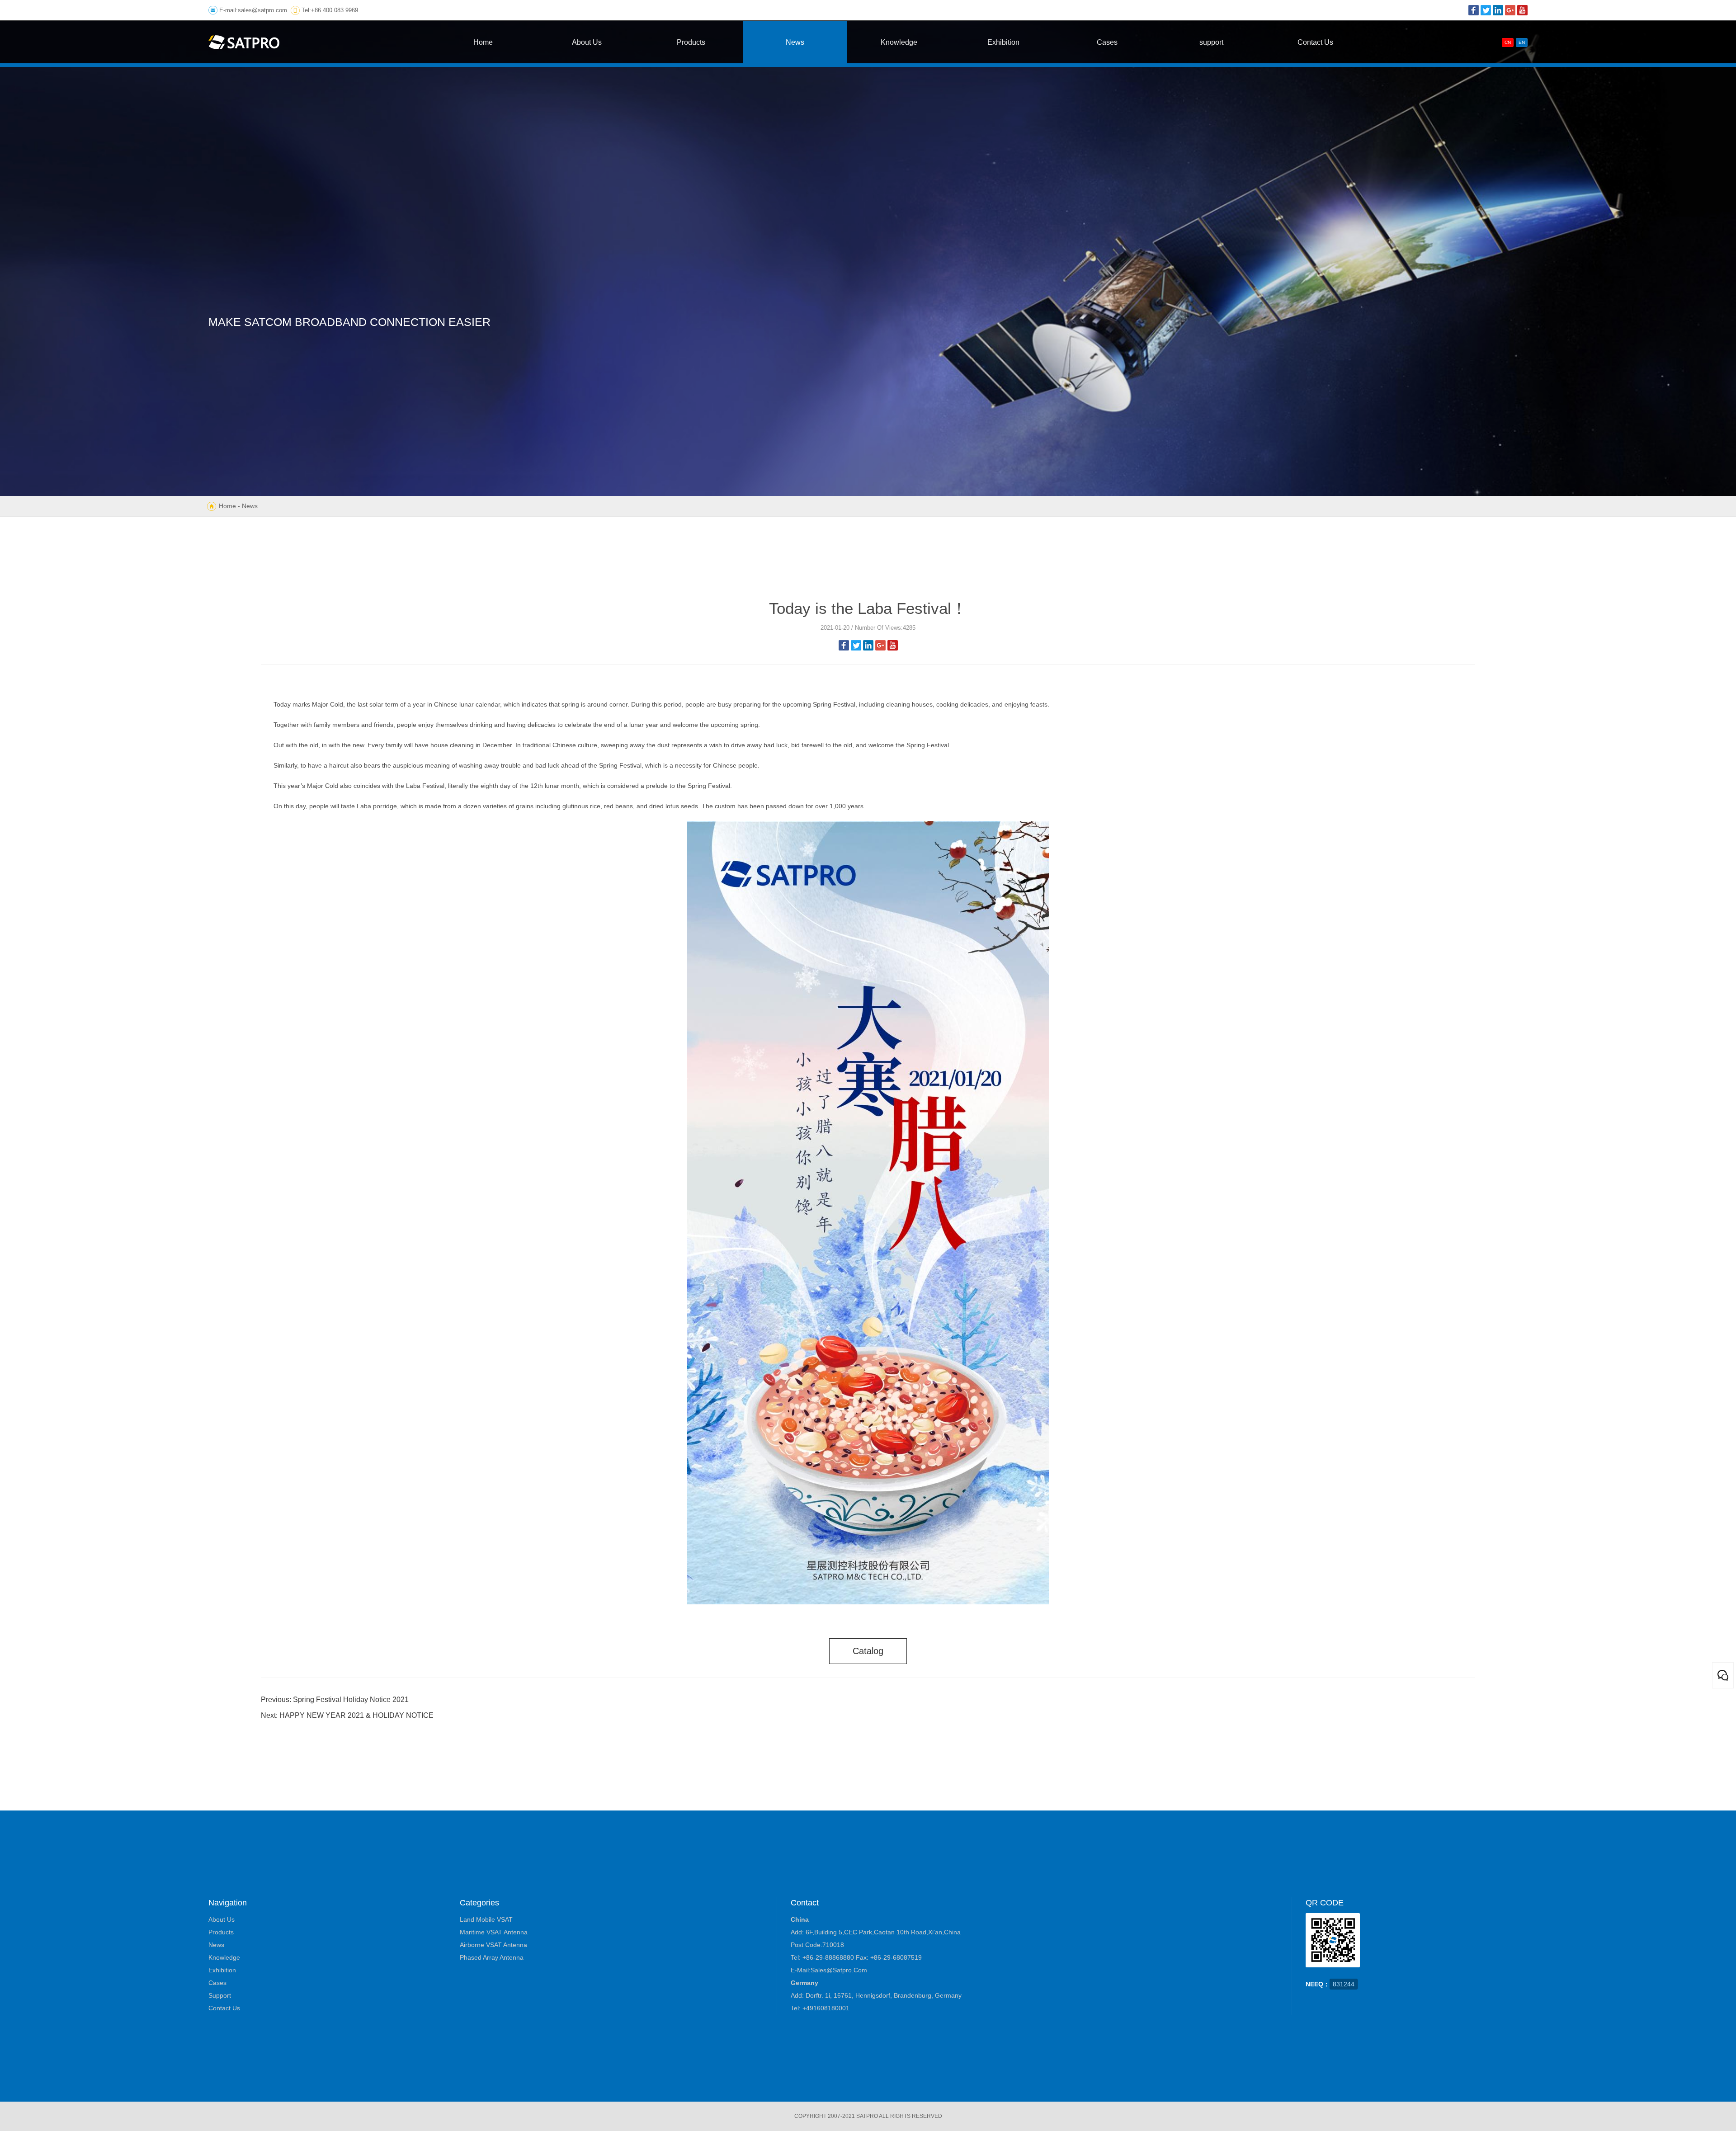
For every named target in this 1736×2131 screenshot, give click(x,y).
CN (1508, 42)
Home (227, 506)
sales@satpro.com (262, 10)
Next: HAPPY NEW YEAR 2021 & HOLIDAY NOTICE (347, 1715)
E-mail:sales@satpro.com (829, 1970)
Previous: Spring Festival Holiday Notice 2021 (335, 1700)
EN (1522, 42)
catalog (868, 1651)
